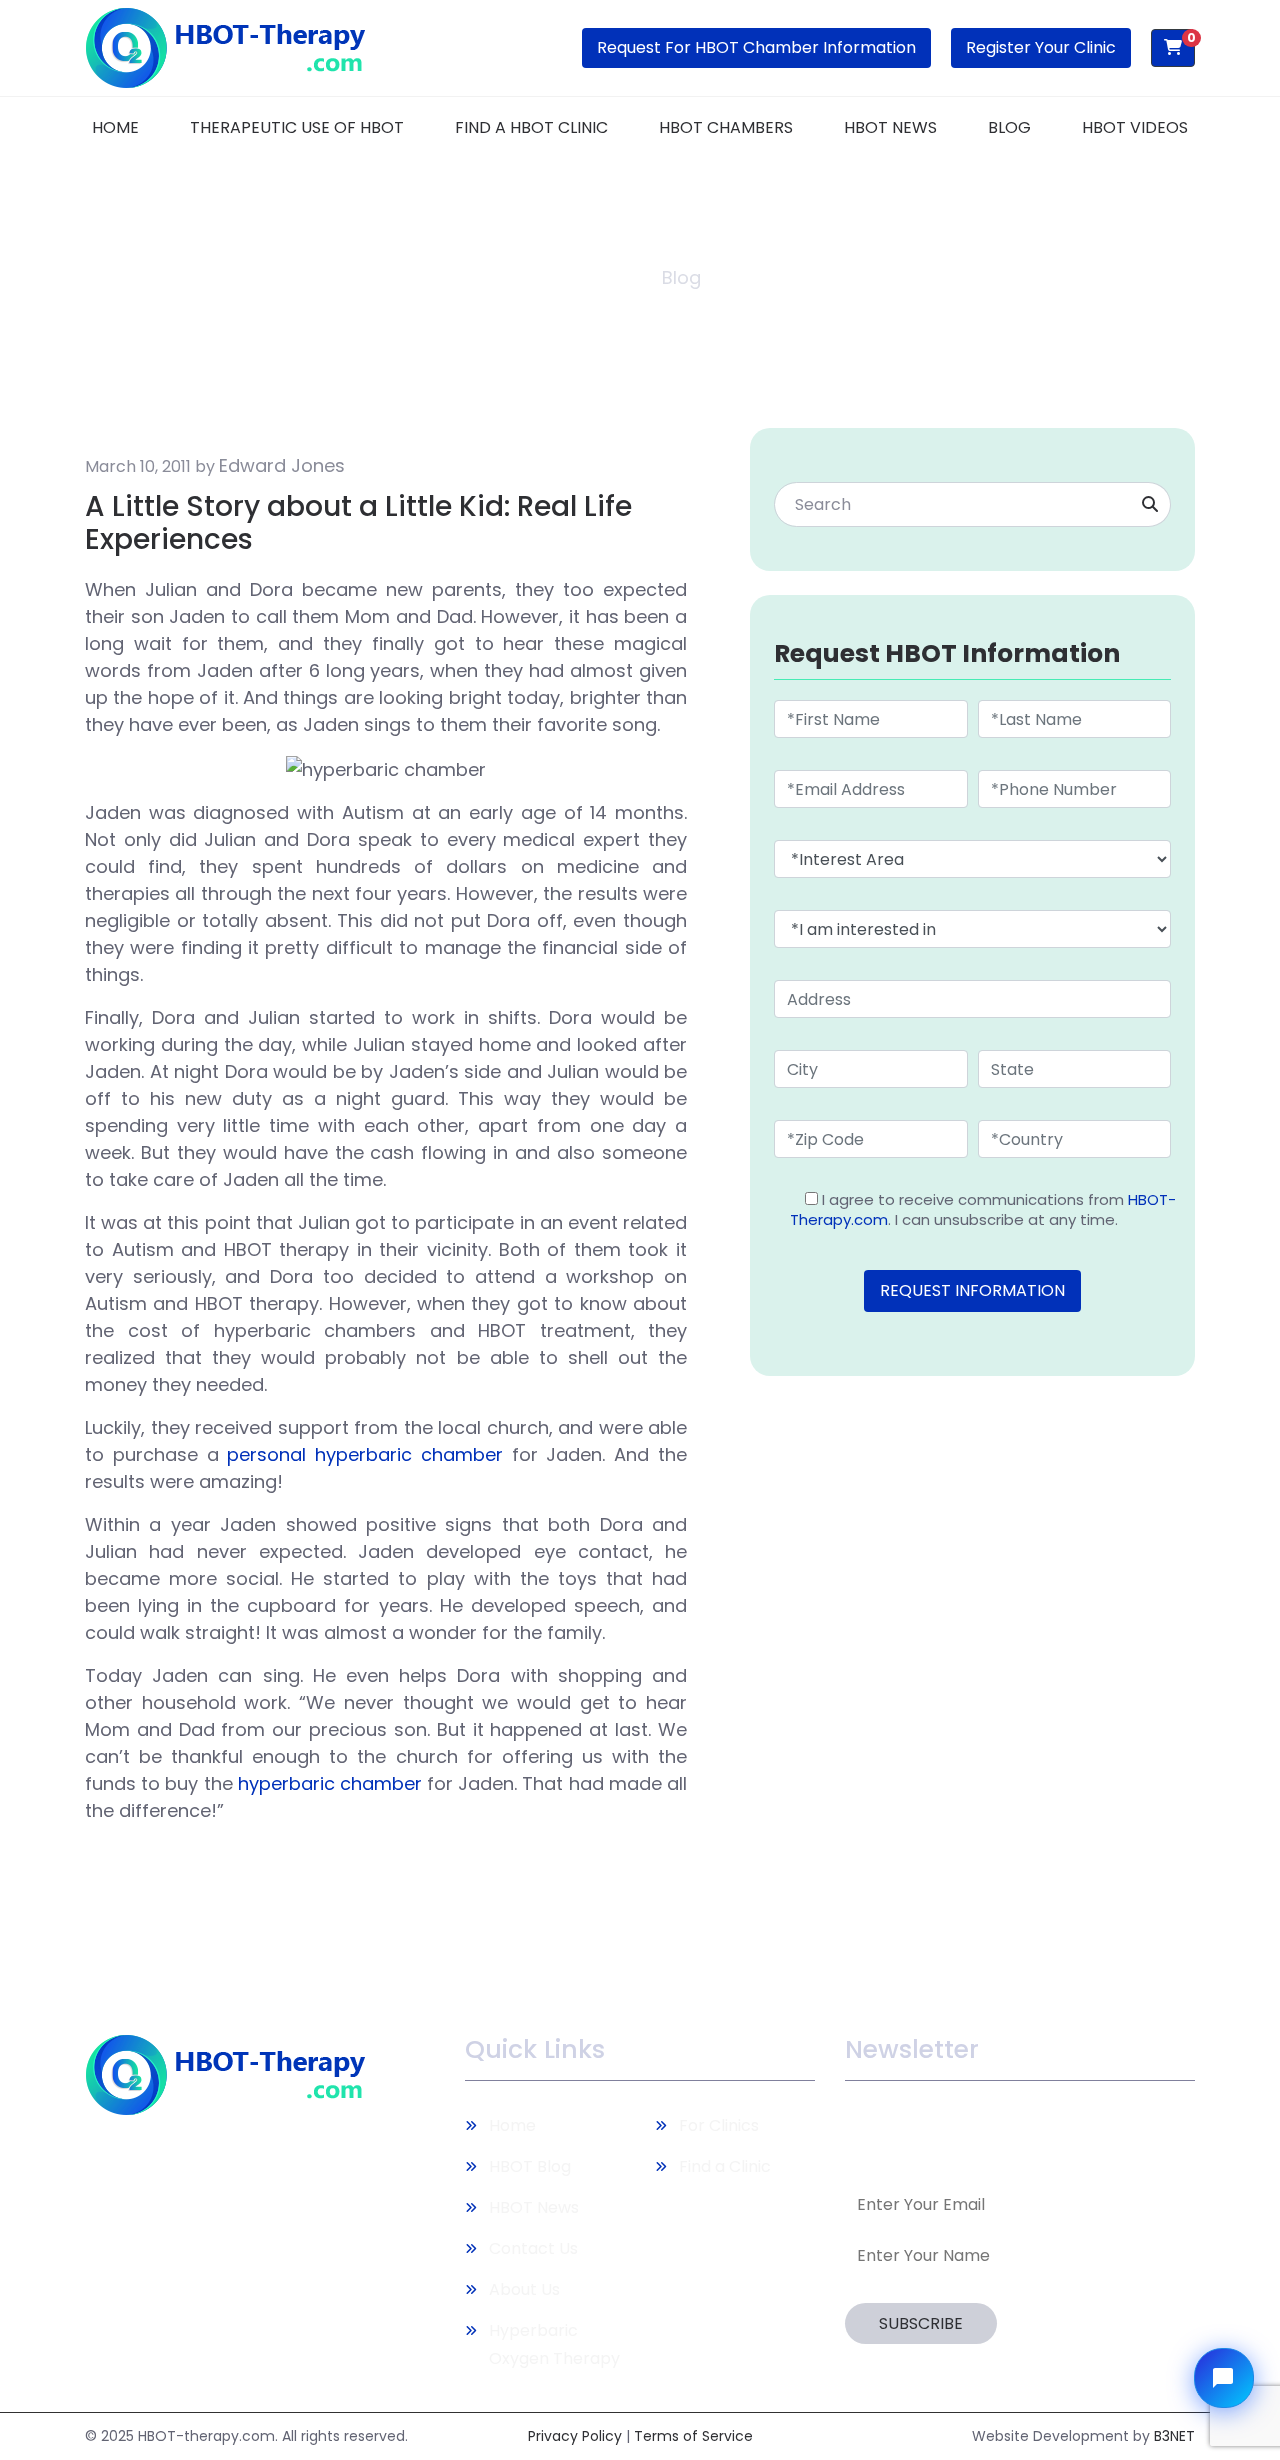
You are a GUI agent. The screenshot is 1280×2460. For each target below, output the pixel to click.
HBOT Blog (530, 2166)
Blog (1009, 127)
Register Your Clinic (1041, 47)
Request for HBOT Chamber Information (756, 47)
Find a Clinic (725, 2166)
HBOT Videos (1135, 127)
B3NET (1174, 2436)
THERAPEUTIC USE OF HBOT (297, 127)
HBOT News (890, 127)
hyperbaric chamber (330, 1783)
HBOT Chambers (726, 127)
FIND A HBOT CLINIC (531, 127)
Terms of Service (693, 2436)
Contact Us (533, 2248)
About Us (524, 2289)
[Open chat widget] (1224, 2378)
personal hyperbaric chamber (365, 1454)
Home (115, 127)
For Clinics (719, 2125)
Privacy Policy (575, 2436)
